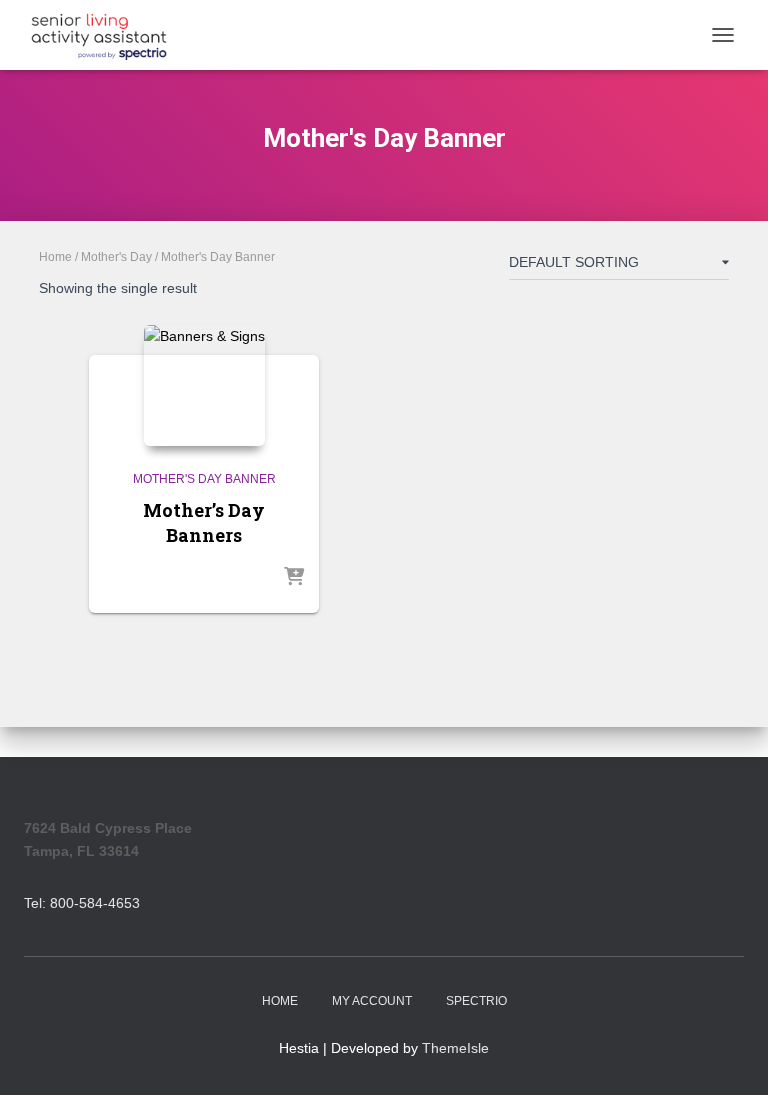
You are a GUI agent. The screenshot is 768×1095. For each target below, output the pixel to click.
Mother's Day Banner (204, 479)
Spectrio (476, 1001)
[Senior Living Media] (106, 35)
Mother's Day (116, 257)
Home (55, 257)
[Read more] (294, 578)
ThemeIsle (455, 1048)
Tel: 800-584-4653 (82, 903)
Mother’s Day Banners (204, 522)
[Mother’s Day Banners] (204, 385)
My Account (372, 1001)
